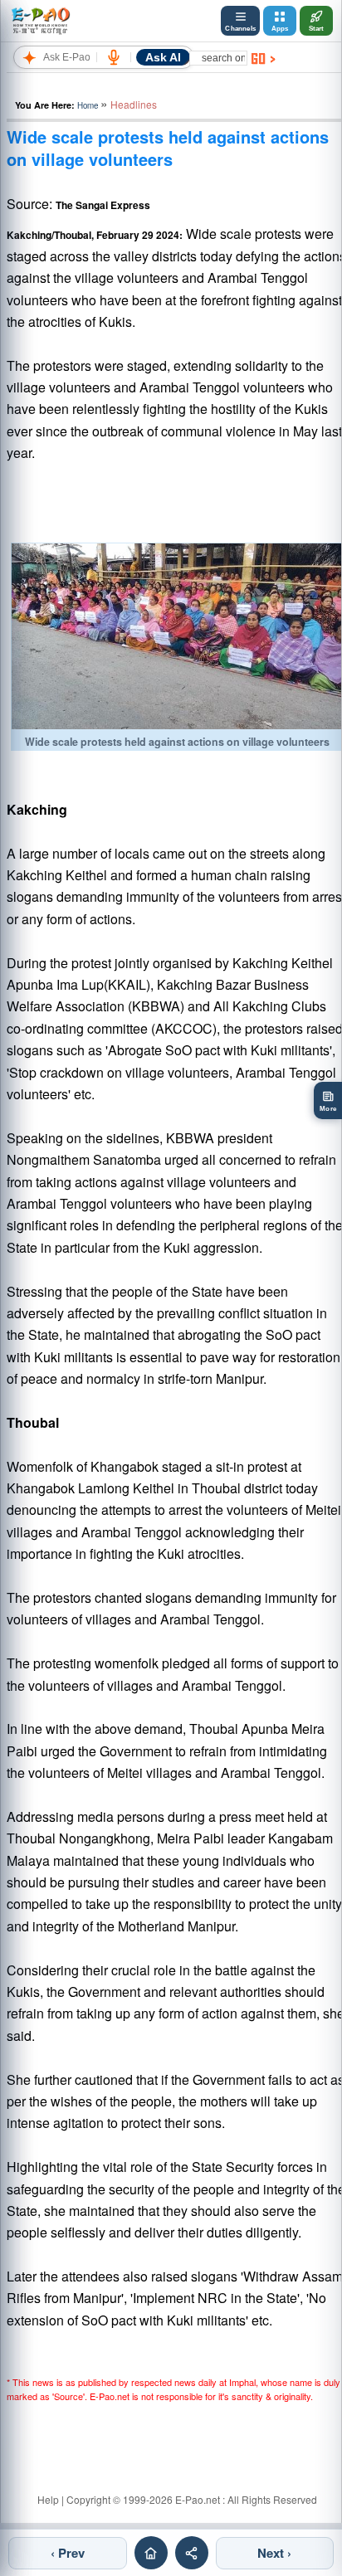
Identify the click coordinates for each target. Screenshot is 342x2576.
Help (48, 2499)
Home (88, 105)
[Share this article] (192, 2553)
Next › (274, 2553)
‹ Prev (68, 2553)
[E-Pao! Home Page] (40, 21)
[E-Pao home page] (151, 2553)
